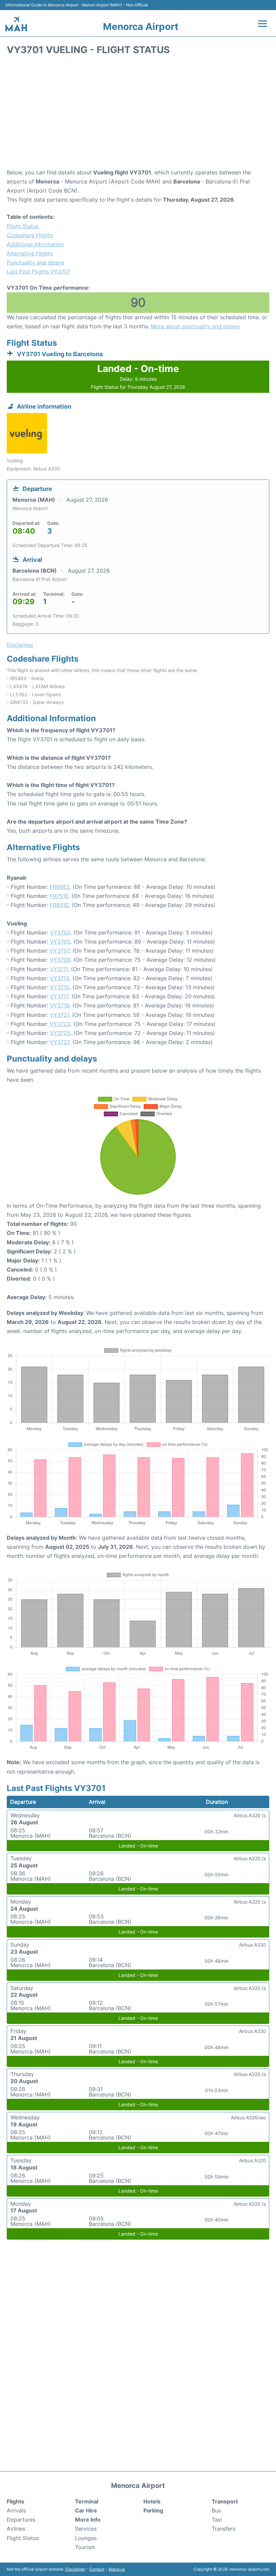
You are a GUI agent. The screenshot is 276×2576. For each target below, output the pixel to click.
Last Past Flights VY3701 (38, 272)
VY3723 (60, 1024)
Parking (153, 2510)
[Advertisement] (138, 114)
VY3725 (60, 1033)
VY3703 (60, 932)
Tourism (85, 2547)
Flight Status (23, 226)
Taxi (217, 2520)
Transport (225, 2501)
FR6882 (60, 887)
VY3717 (59, 996)
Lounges (86, 2538)
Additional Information (35, 244)
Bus (216, 2510)
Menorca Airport (141, 27)
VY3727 (60, 1042)
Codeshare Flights (30, 235)
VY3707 (60, 951)
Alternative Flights (30, 253)
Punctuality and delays (36, 262)
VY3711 (59, 969)
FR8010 (59, 905)
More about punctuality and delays (195, 326)
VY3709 (60, 960)
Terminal (87, 2501)
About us (117, 2569)
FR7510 (59, 896)
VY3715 (60, 987)
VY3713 (60, 978)
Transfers (223, 2529)
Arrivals (16, 2510)
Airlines (16, 2529)
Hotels (152, 2501)
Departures (21, 2520)
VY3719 (60, 1005)
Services (86, 2529)
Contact (97, 2569)
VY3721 (59, 1015)
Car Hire (86, 2510)
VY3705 (60, 942)
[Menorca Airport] (16, 24)
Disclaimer (75, 2569)
